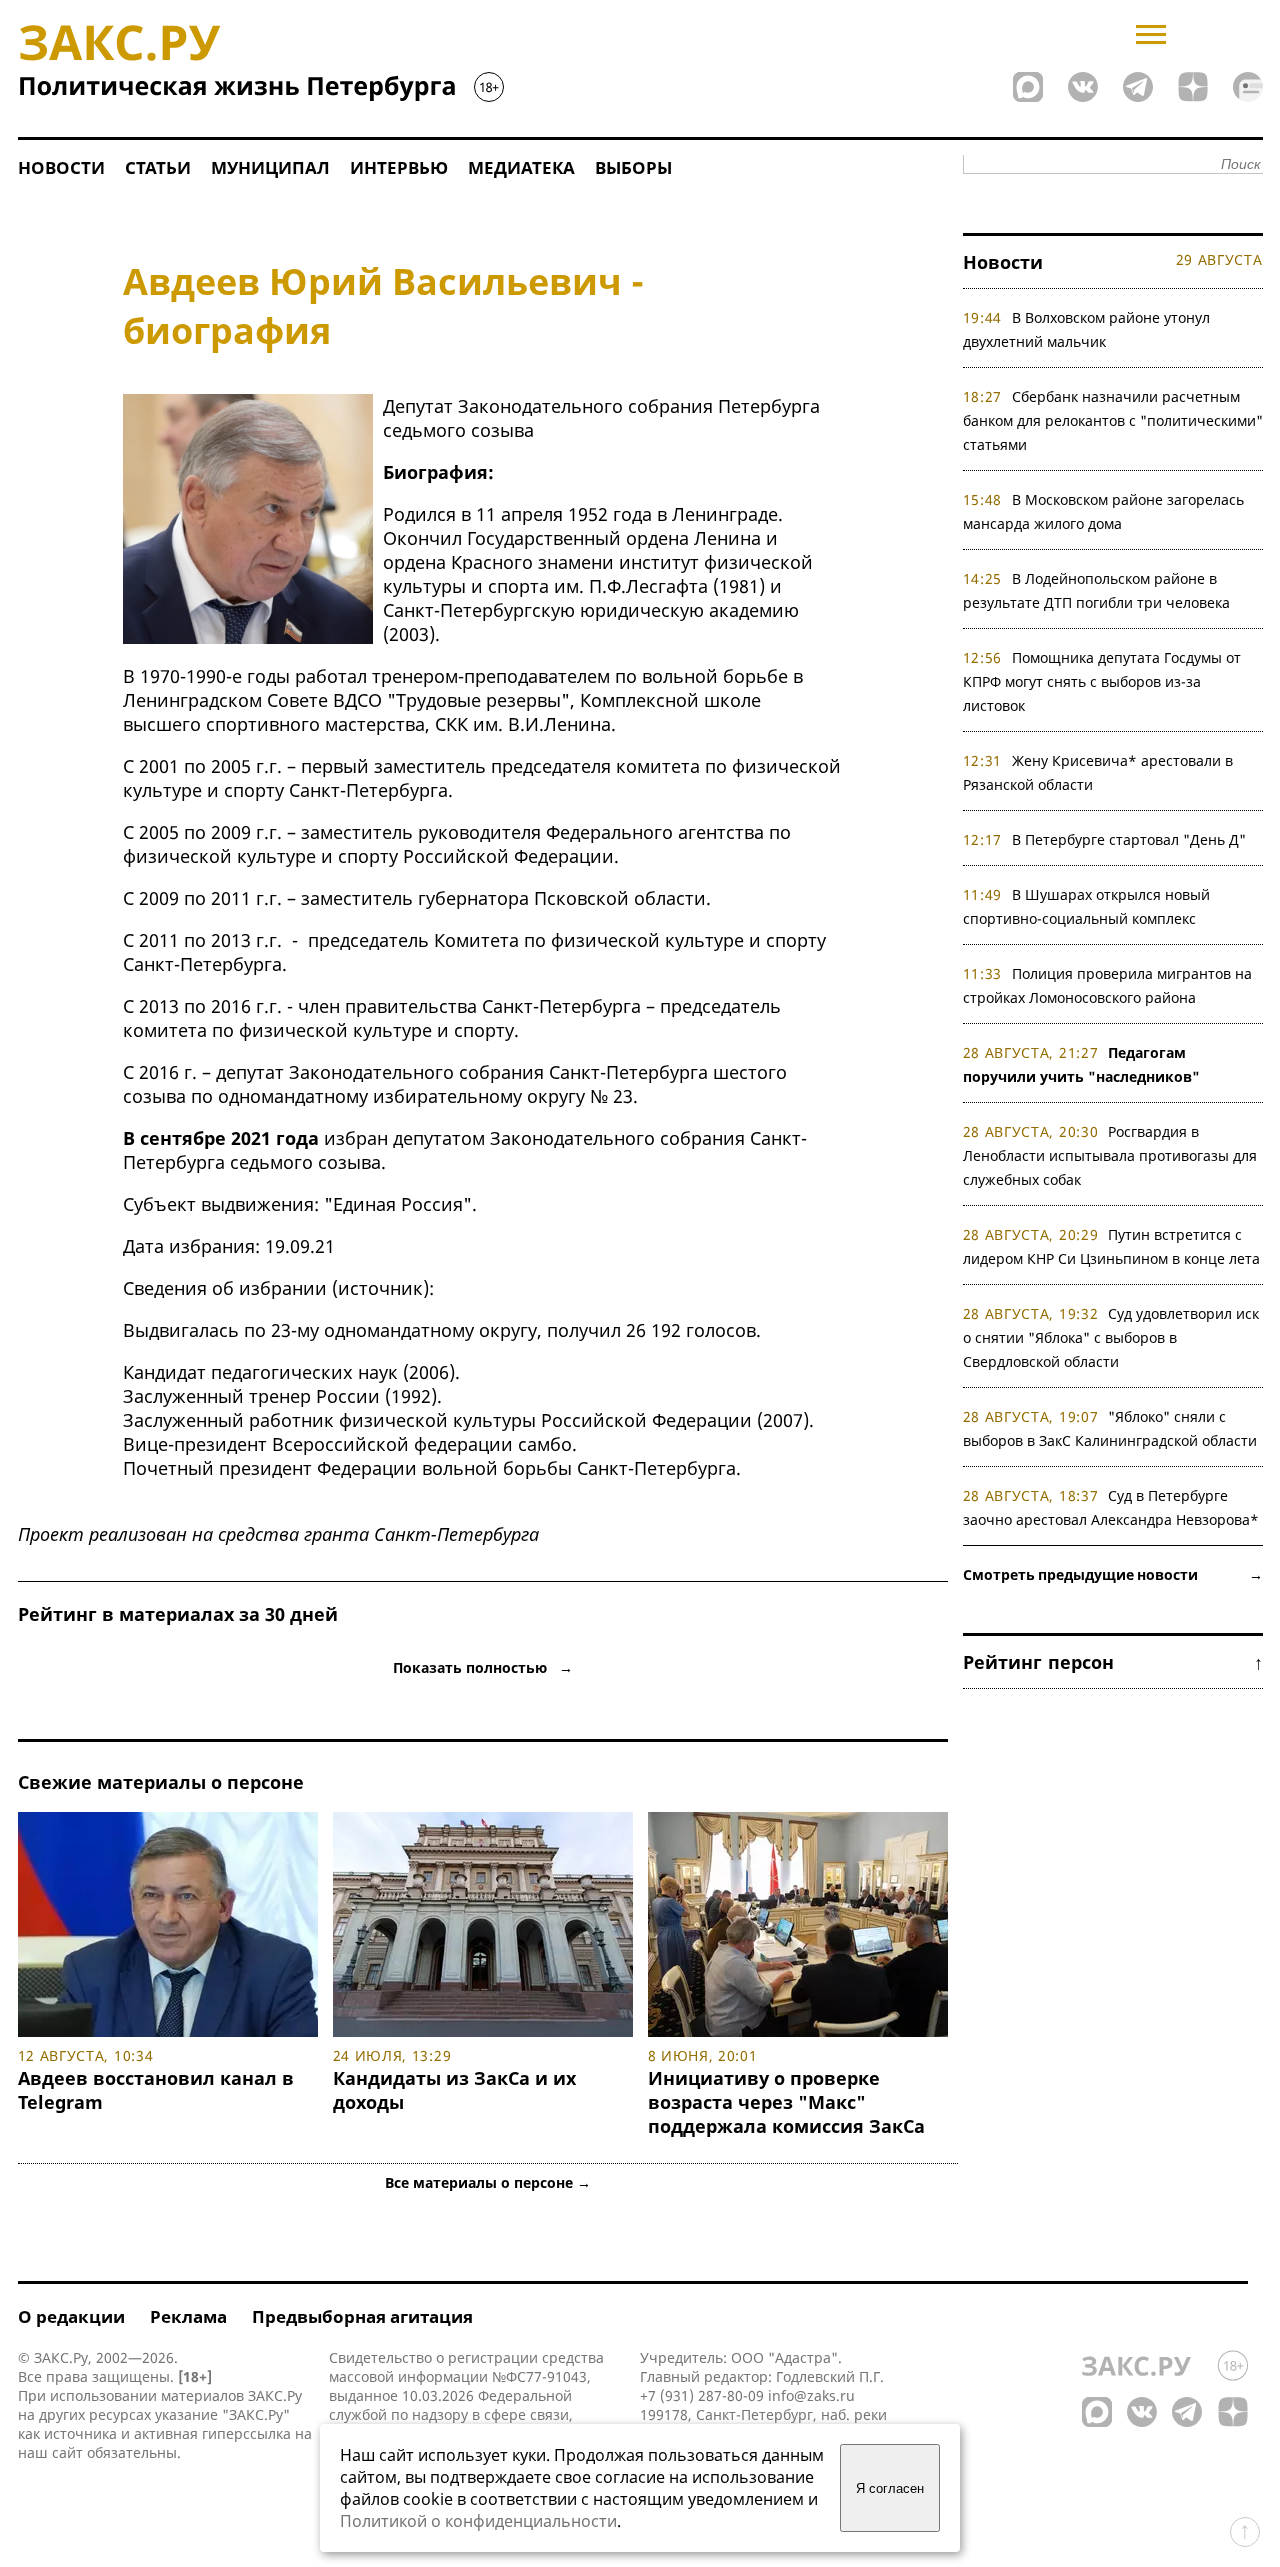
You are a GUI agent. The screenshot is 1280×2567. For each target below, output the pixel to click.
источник (380, 1288)
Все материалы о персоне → (488, 2182)
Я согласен (890, 2488)
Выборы (633, 167)
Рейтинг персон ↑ (1113, 1662)
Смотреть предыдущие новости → (1113, 1574)
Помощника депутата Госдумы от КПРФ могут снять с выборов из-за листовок (1102, 681)
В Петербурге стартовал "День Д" (1129, 839)
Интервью (399, 167)
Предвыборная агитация (362, 2316)
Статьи (158, 167)
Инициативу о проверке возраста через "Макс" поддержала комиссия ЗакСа (786, 2102)
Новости (61, 167)
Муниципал (270, 167)
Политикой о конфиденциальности (478, 2521)
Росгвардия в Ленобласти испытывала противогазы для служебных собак (1110, 1155)
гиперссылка (246, 2433)
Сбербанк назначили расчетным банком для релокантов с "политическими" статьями (1113, 420)
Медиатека (521, 167)
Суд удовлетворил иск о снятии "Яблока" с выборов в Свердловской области (1111, 1337)
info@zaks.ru (811, 2395)
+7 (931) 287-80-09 (702, 2395)
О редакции (71, 2316)
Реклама (188, 2316)
